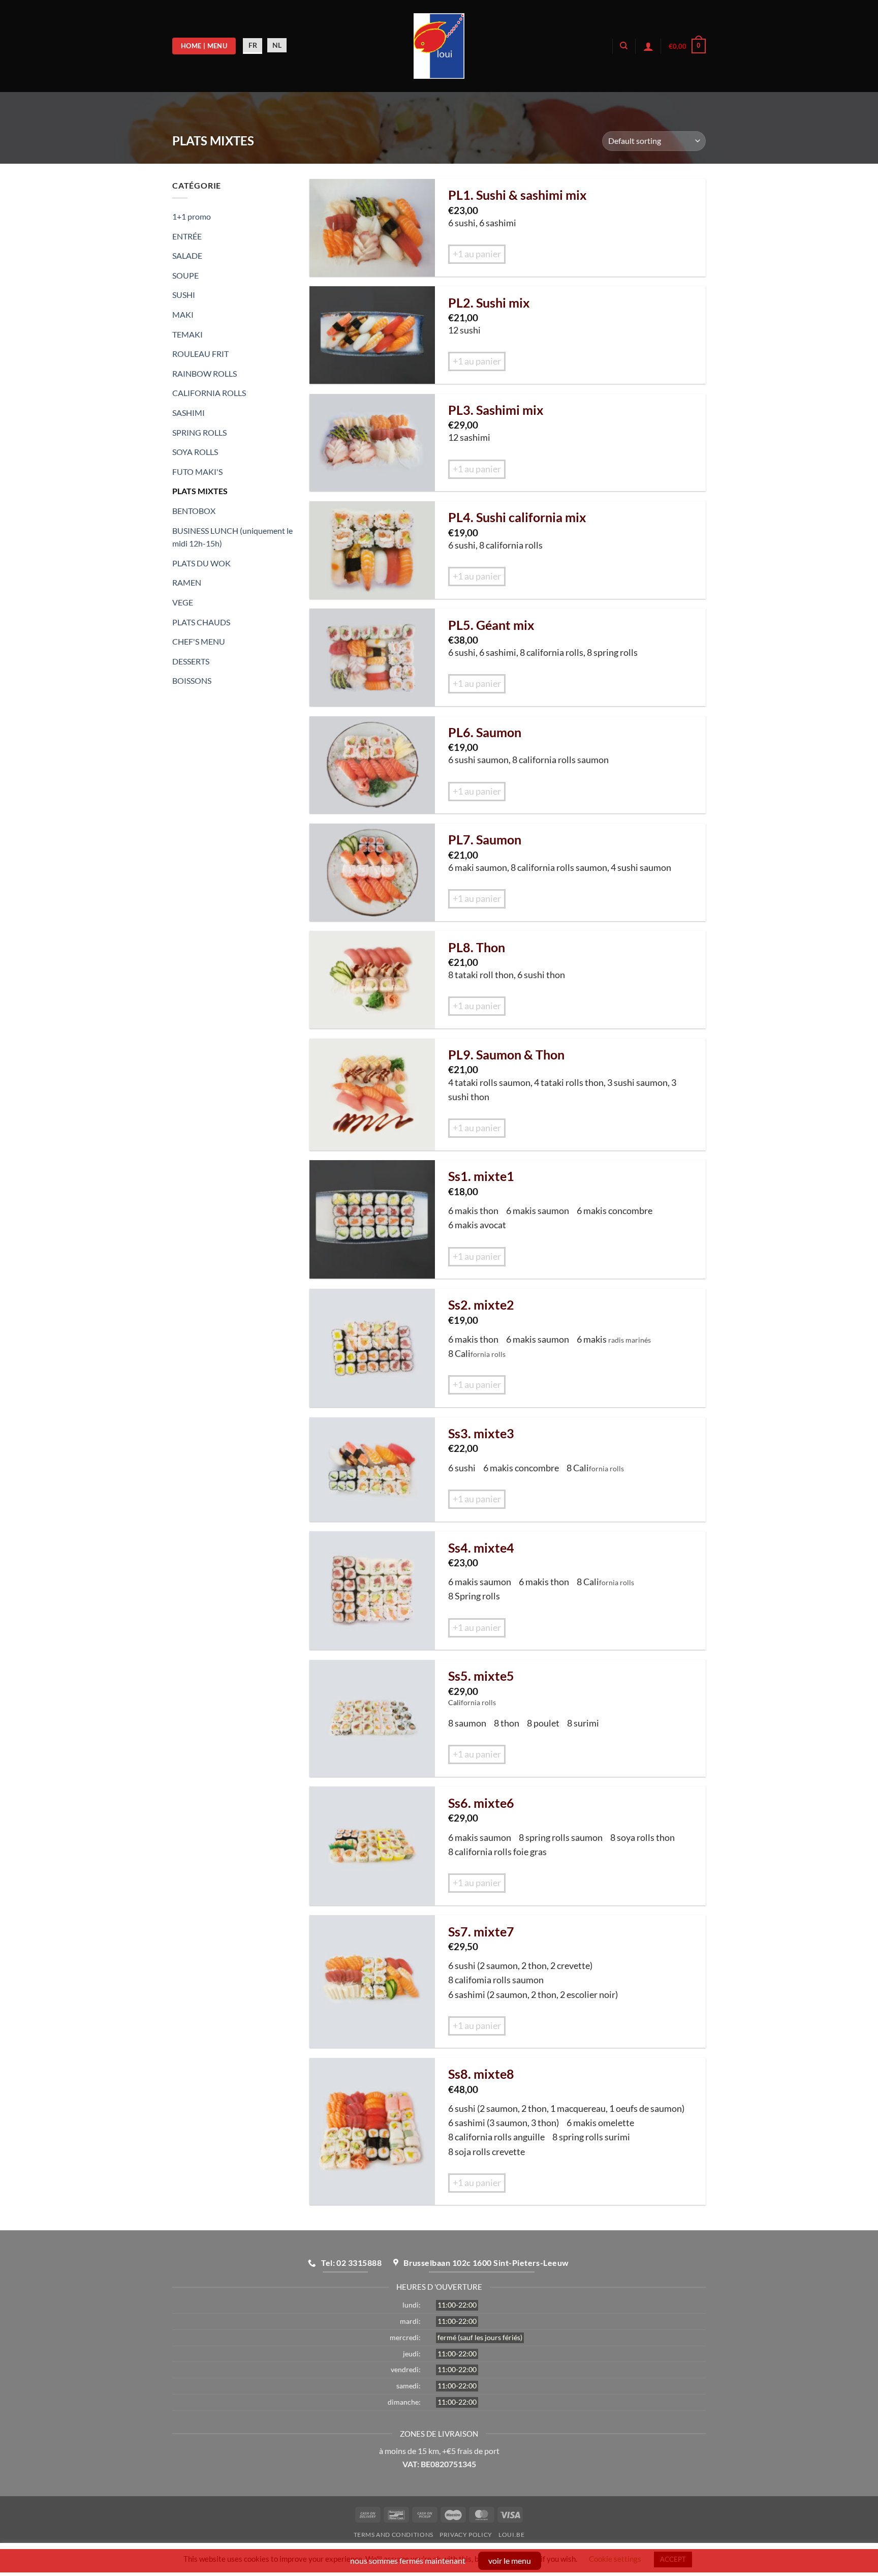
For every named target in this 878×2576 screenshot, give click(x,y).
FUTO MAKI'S (197, 472)
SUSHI (184, 295)
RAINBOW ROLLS (205, 373)
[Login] (648, 46)
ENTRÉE (187, 236)
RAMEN (187, 582)
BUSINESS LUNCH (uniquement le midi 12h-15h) (232, 537)
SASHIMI (189, 413)
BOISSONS (192, 680)
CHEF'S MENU (199, 641)
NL (277, 45)
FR (253, 45)
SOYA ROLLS (195, 452)
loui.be (511, 2535)
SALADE (187, 255)
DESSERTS (191, 661)
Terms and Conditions (394, 2535)
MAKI (183, 314)
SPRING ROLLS (199, 432)
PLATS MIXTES (200, 491)
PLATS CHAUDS (201, 622)
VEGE (183, 602)
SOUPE (185, 275)
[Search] (624, 46)
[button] (687, 46)
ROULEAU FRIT (200, 354)
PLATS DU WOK (201, 563)
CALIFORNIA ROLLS (209, 393)
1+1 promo (192, 216)
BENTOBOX (194, 511)
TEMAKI (187, 334)
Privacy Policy (466, 2535)
